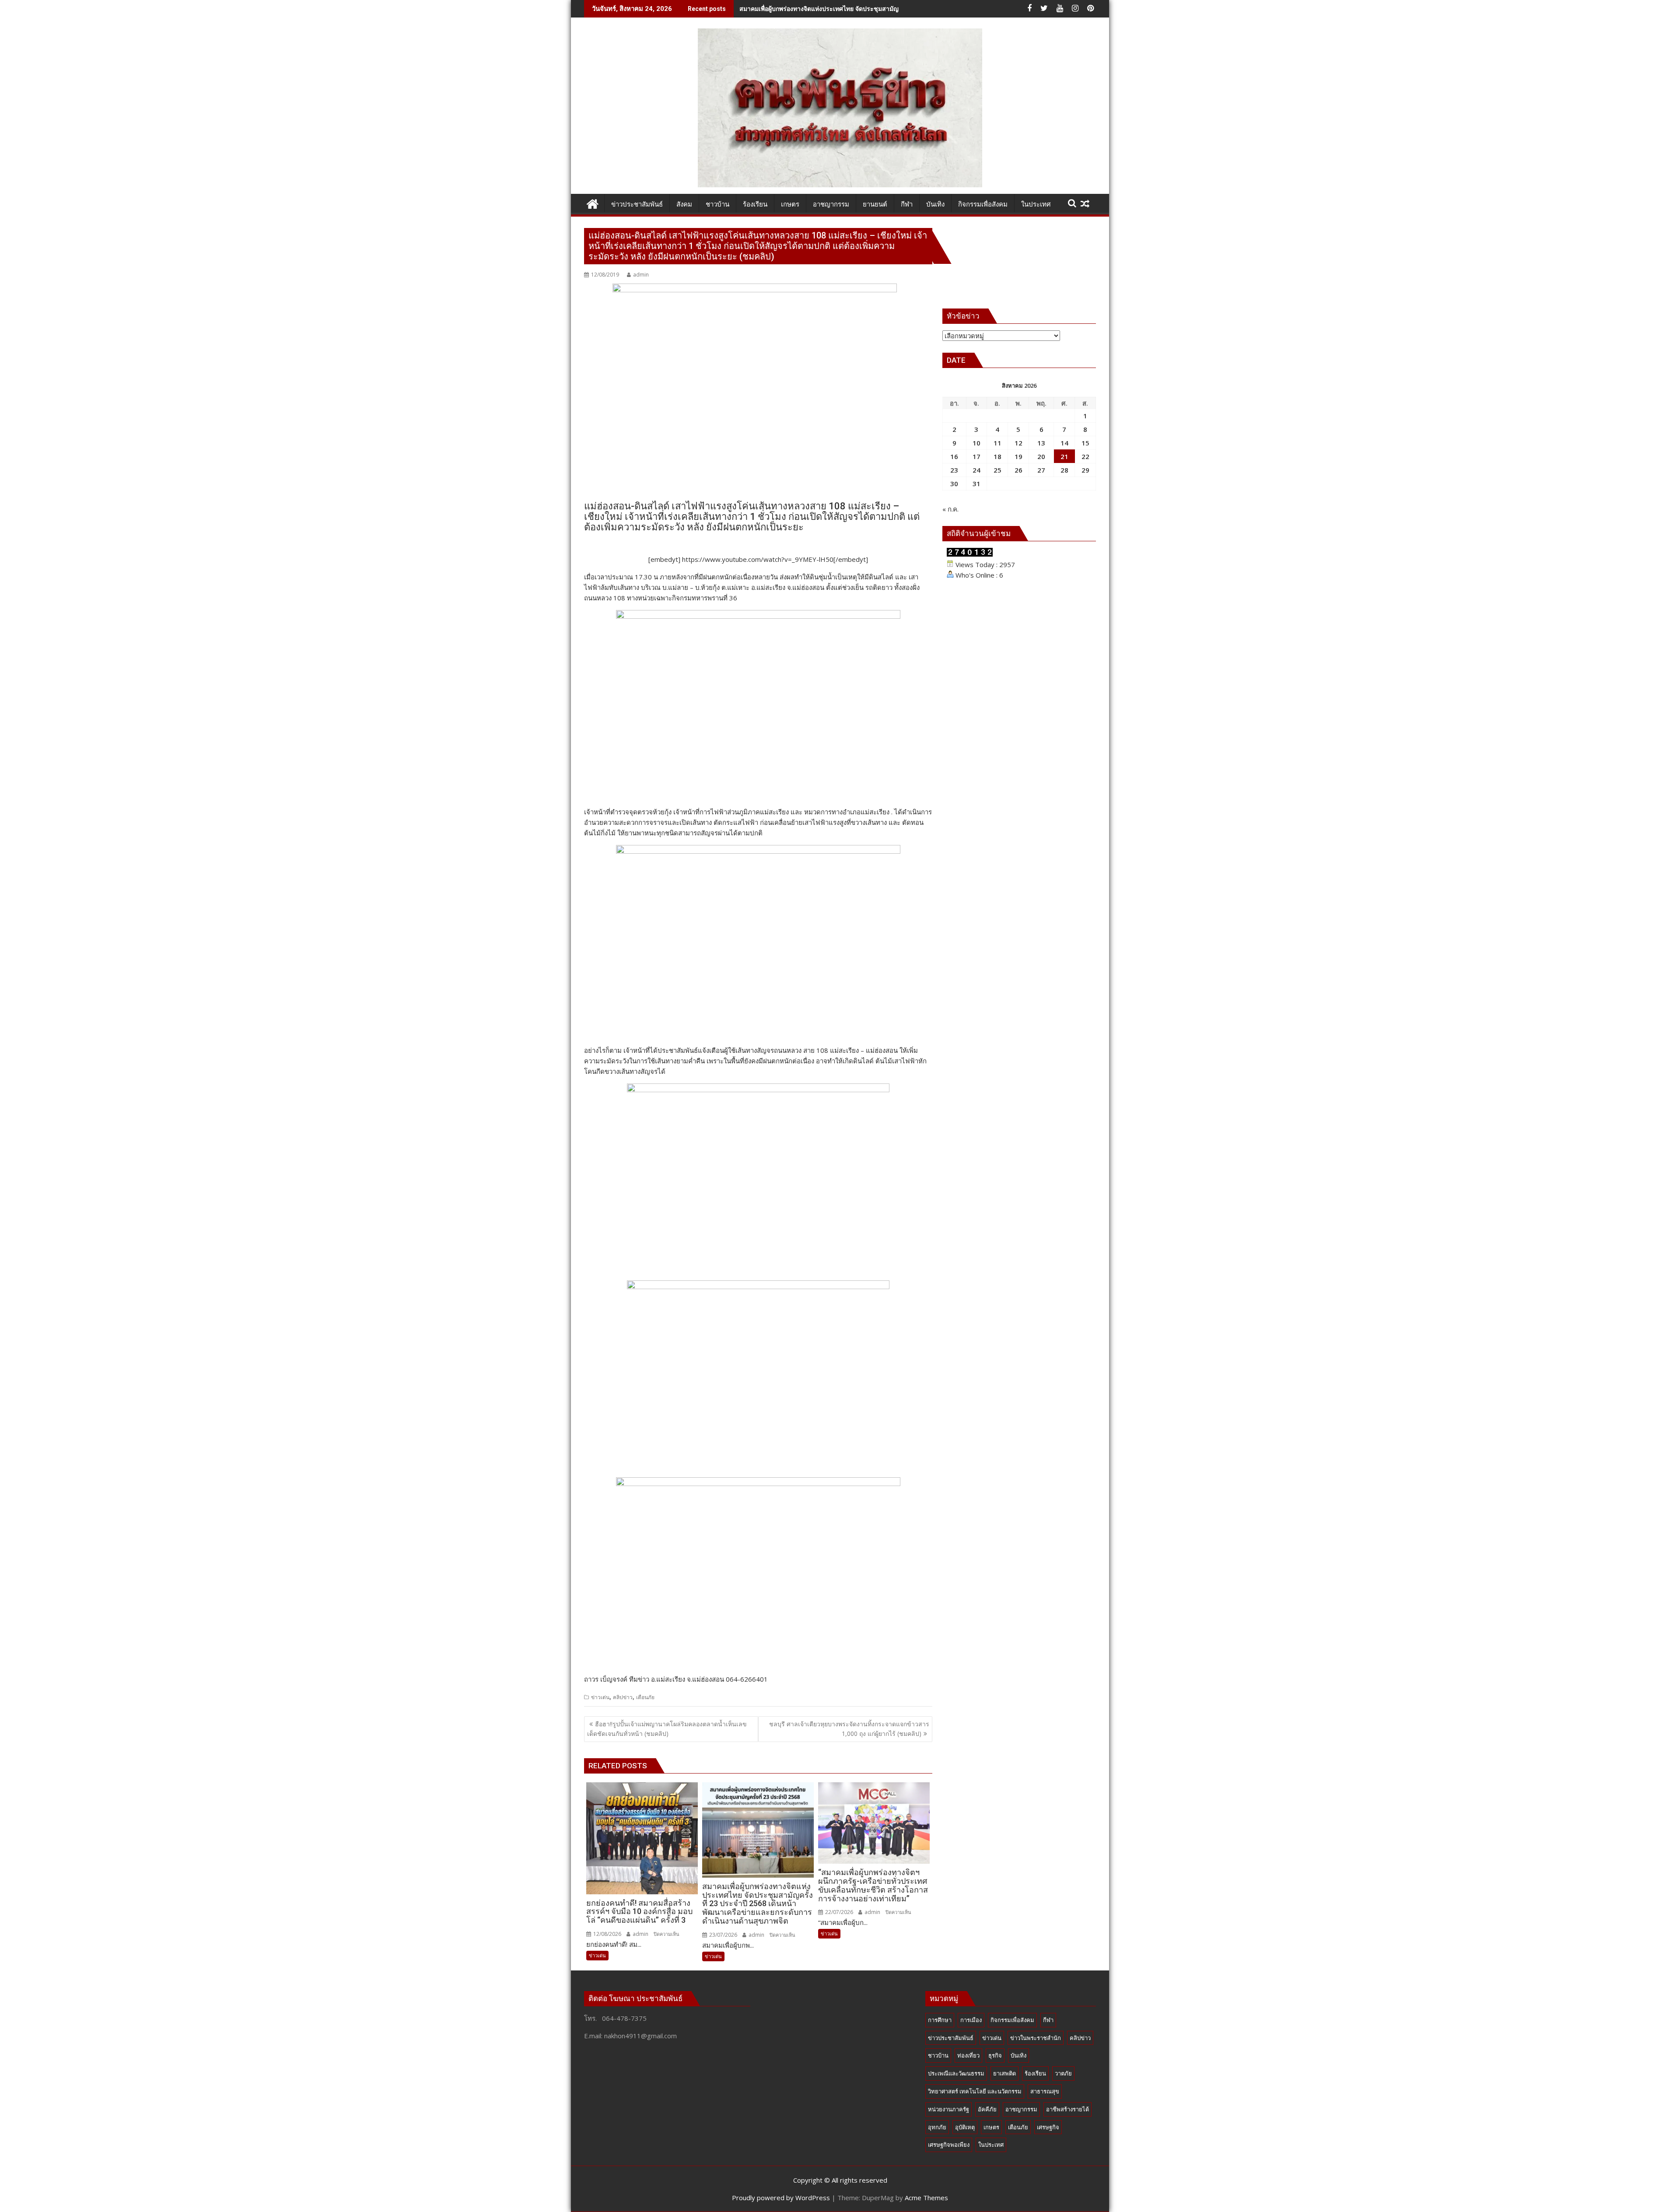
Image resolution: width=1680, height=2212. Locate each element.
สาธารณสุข (1045, 2091)
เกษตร (991, 2127)
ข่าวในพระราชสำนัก (1036, 2038)
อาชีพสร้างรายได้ (1067, 2109)
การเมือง (971, 2020)
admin (641, 275)
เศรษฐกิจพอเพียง (949, 2145)
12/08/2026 (607, 1934)
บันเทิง (1018, 2055)
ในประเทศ (991, 2145)
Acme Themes (926, 2198)
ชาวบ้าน (938, 2055)
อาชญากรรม (1021, 2109)
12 (1018, 443)
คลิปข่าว (623, 1697)
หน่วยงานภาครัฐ (948, 2109)
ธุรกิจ (995, 2055)
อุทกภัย (937, 2127)
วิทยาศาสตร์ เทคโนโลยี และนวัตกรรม (975, 2091)
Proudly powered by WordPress (781, 2198)
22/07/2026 (838, 1912)
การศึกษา (940, 2020)
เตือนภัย (645, 1697)
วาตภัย (1063, 2073)
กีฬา (1048, 2020)
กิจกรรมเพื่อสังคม (1012, 2020)
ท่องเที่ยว (968, 2055)
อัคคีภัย (987, 2109)
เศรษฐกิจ (1048, 2127)
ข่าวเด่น (600, 1697)
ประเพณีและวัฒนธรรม (956, 2073)
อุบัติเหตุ (965, 2127)
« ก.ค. (950, 509)
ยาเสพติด (1004, 2073)
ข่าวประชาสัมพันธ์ (951, 2038)
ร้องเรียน (1035, 2073)
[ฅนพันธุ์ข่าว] (593, 203)
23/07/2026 (723, 1935)
